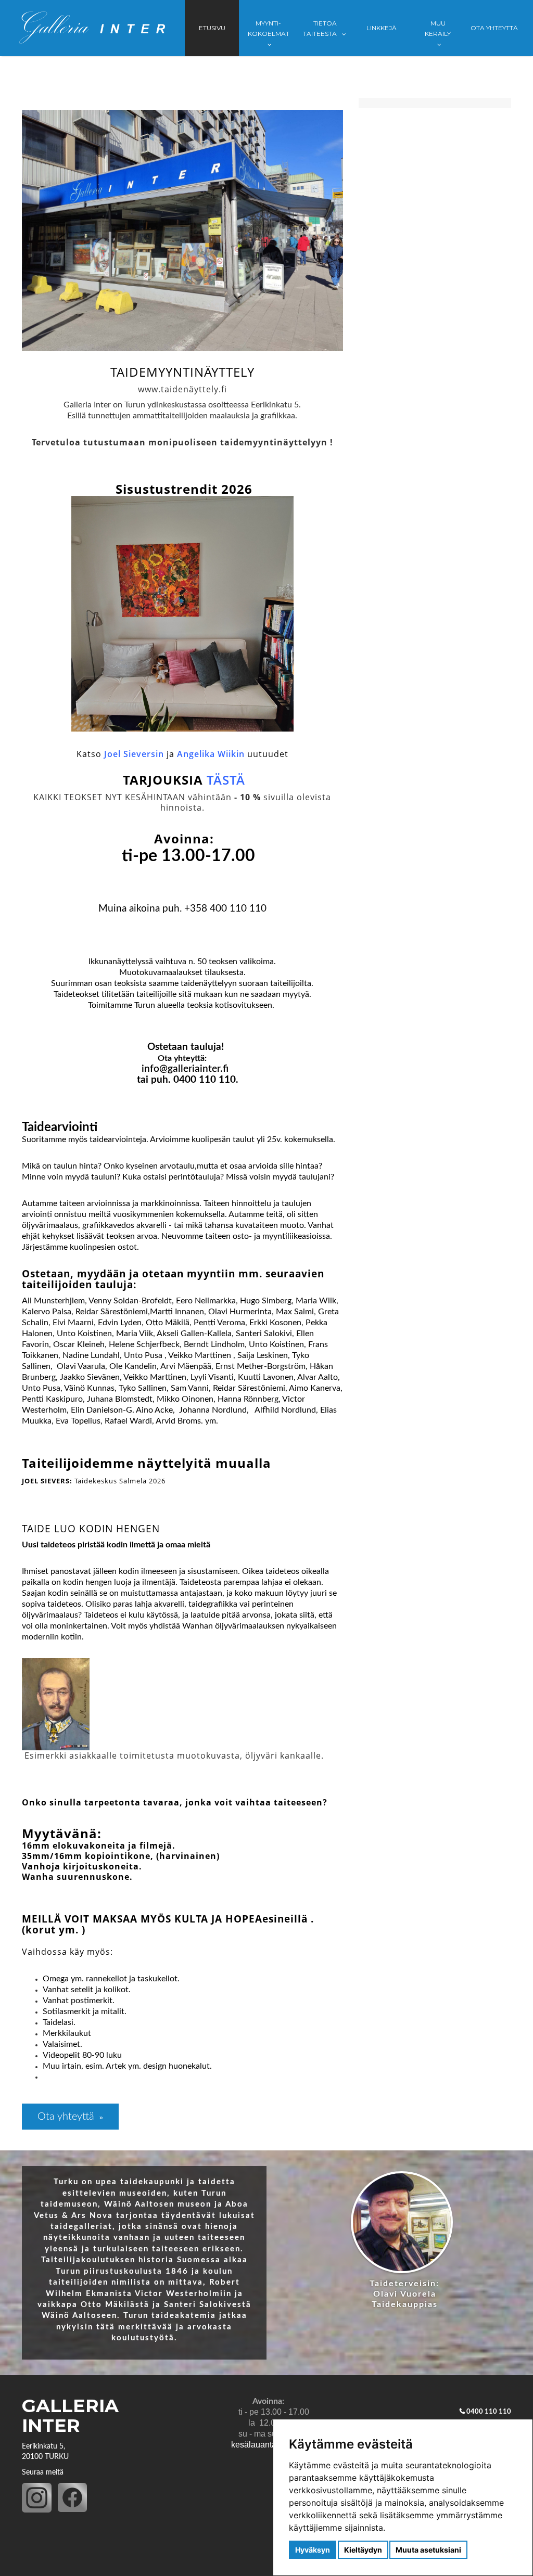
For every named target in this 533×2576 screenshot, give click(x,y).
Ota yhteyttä (494, 28)
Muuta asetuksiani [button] (428, 2550)
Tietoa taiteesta (321, 28)
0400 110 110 (489, 2412)
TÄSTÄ (226, 780)
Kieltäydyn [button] (363, 2550)
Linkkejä (382, 28)
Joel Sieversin (134, 754)
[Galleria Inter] (92, 28)
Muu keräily (438, 28)
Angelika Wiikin (211, 754)
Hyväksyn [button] (313, 2550)
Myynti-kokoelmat (269, 28)
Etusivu (212, 28)
